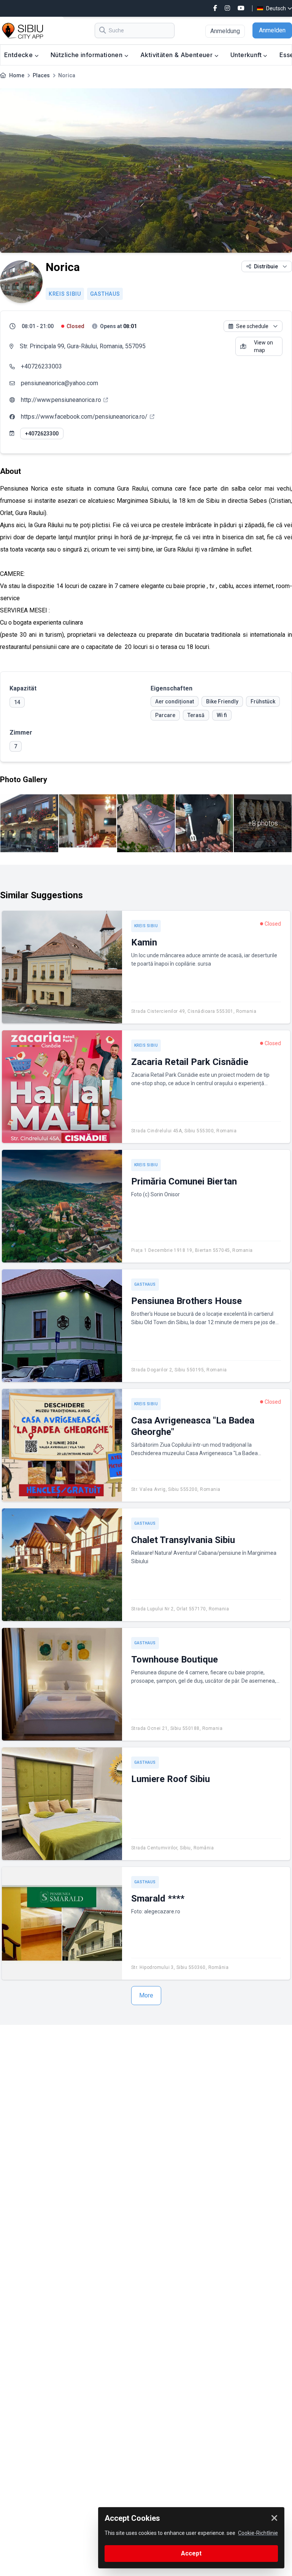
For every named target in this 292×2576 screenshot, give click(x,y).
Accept (191, 2553)
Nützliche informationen (87, 55)
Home (17, 75)
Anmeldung (225, 31)
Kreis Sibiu (65, 294)
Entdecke (19, 55)
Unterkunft (247, 55)
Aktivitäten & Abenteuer (177, 55)
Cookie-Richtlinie (258, 2533)
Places (41, 75)
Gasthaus (105, 294)
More (146, 1995)
